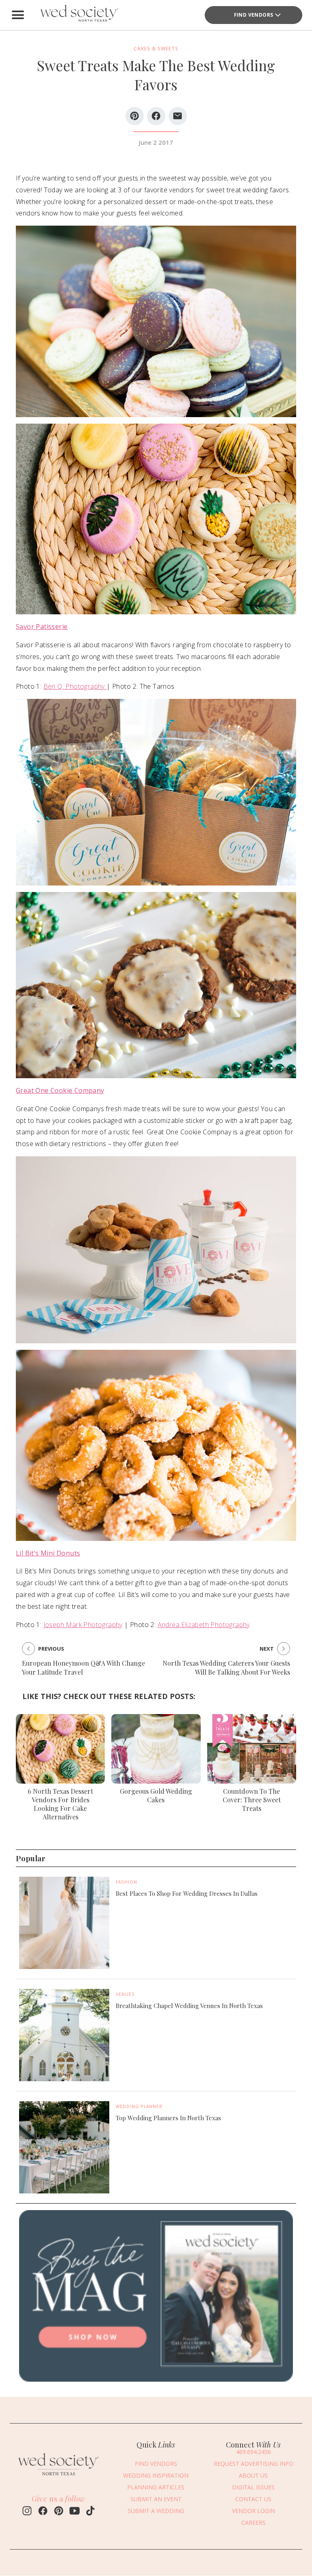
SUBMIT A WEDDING (156, 2511)
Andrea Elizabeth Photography (204, 1625)
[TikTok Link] (90, 2512)
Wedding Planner (139, 2106)
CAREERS (253, 2523)
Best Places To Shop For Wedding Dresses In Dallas (187, 1893)
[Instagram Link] (27, 2512)
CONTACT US (253, 2499)
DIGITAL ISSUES (253, 2487)
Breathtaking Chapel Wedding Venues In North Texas (189, 2006)
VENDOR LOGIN (253, 2511)
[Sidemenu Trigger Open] (18, 15)
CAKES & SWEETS (156, 49)
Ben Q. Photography (75, 686)
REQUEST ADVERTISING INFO (253, 2464)
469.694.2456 (253, 2452)
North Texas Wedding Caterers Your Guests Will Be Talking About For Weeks (226, 1668)
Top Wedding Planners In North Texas (168, 2118)
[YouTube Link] (75, 2512)
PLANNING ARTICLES (156, 2487)
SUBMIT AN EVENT (156, 2499)
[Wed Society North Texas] (79, 15)
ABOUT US (253, 2475)
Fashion (127, 1882)
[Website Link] (58, 2477)
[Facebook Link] (43, 2512)
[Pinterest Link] (59, 2512)
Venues (125, 1994)
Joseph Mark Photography (83, 1625)
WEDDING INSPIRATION (156, 2475)
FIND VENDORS (254, 15)
